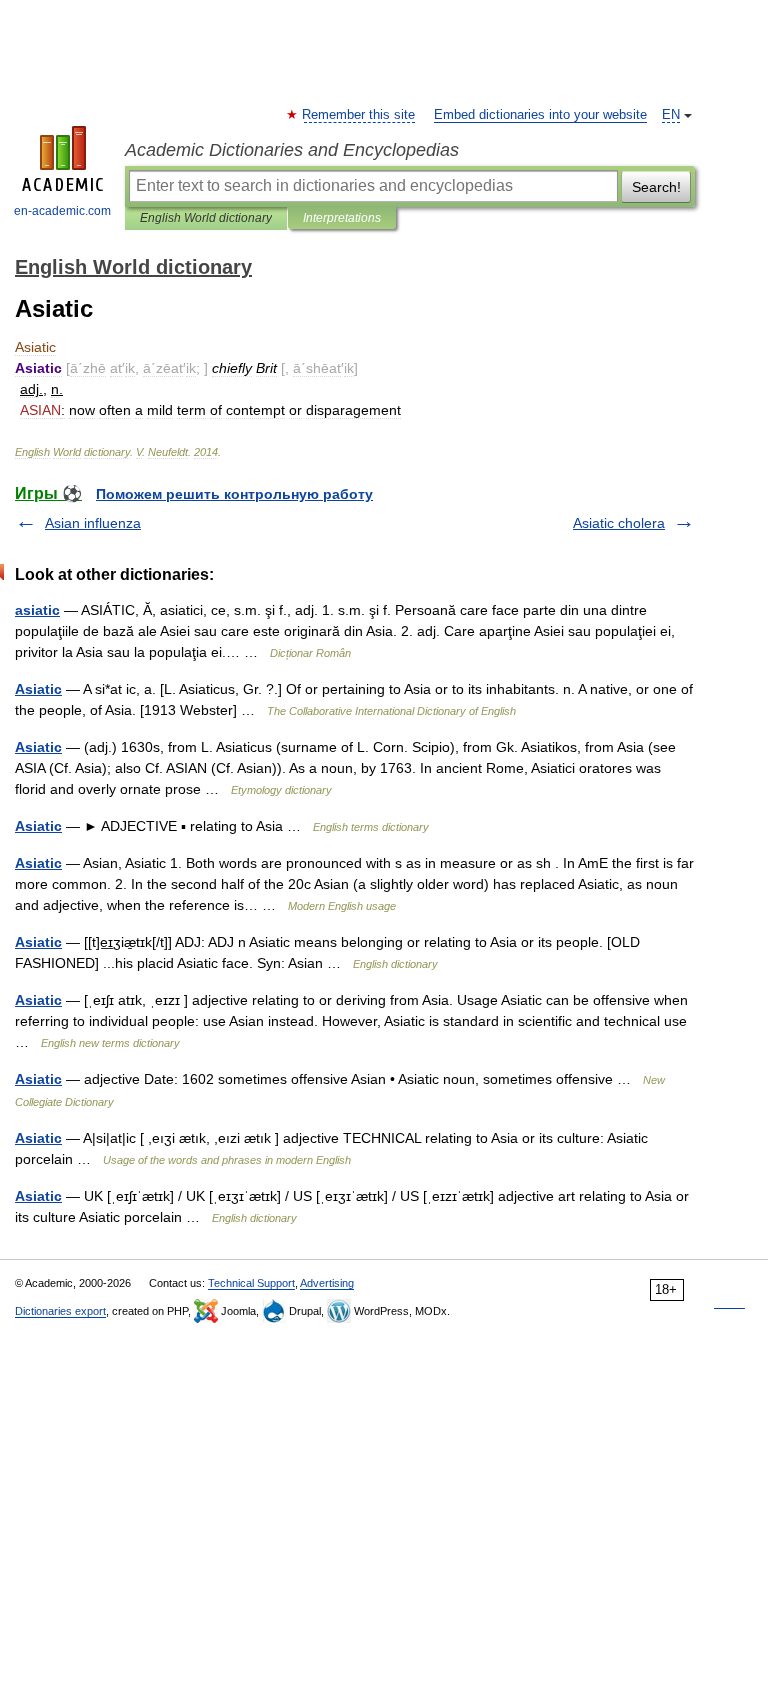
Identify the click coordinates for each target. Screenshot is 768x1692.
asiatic (37, 610)
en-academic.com (62, 211)
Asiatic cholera (619, 523)
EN (671, 115)
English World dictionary (206, 218)
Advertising (327, 1283)
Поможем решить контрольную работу (234, 494)
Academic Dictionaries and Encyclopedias (292, 150)
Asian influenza (93, 523)
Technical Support (251, 1283)
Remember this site (359, 115)
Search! (656, 187)
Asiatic (38, 689)
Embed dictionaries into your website (540, 115)
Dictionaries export (60, 1311)
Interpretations (342, 218)
